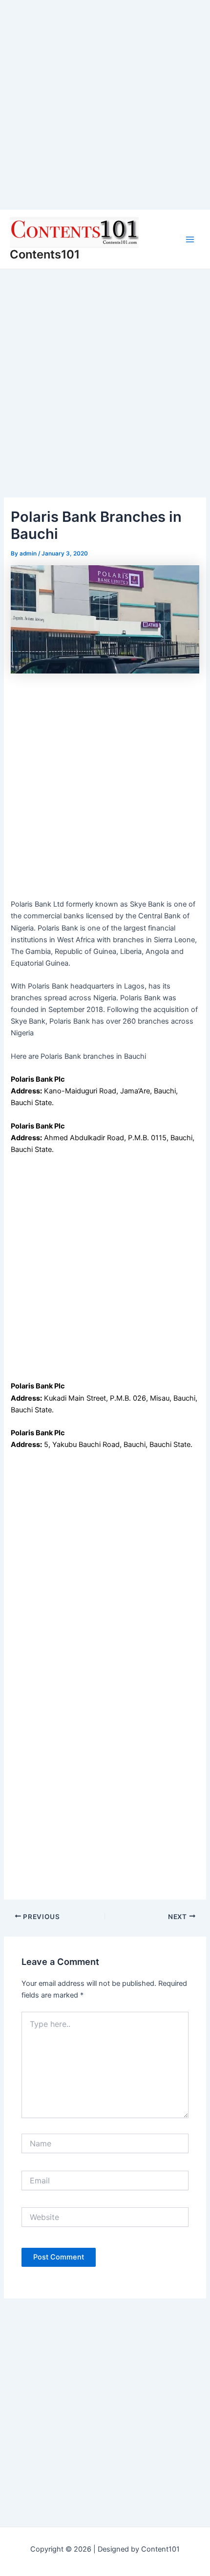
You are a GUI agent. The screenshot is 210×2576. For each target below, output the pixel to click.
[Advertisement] (105, 105)
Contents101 (45, 254)
